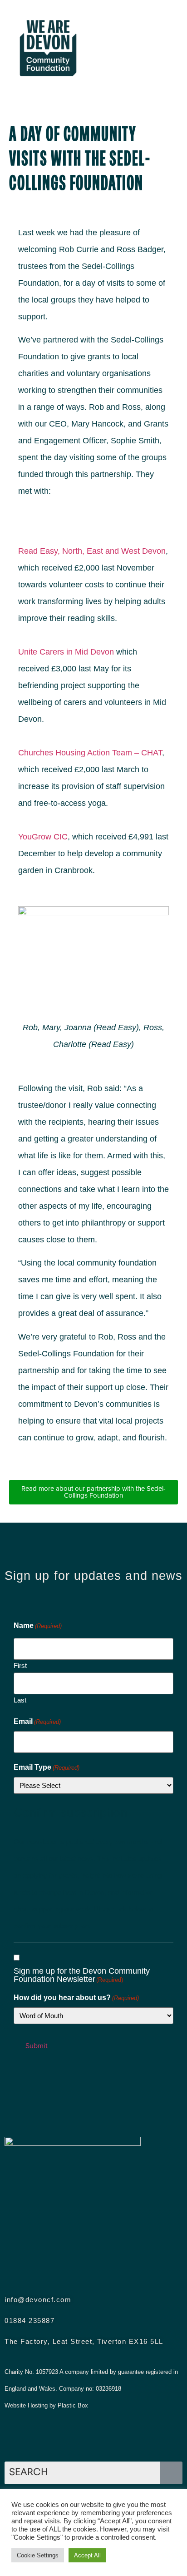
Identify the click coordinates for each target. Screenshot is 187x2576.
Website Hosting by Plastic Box (46, 2405)
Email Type (47, 1767)
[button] (136, 48)
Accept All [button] (87, 2555)
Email (37, 1722)
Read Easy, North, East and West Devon (92, 551)
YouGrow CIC (43, 837)
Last (20, 1700)
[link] (66, 652)
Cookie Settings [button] (38, 2555)
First (20, 1665)
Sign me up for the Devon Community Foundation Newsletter (82, 1975)
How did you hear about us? (76, 1998)
